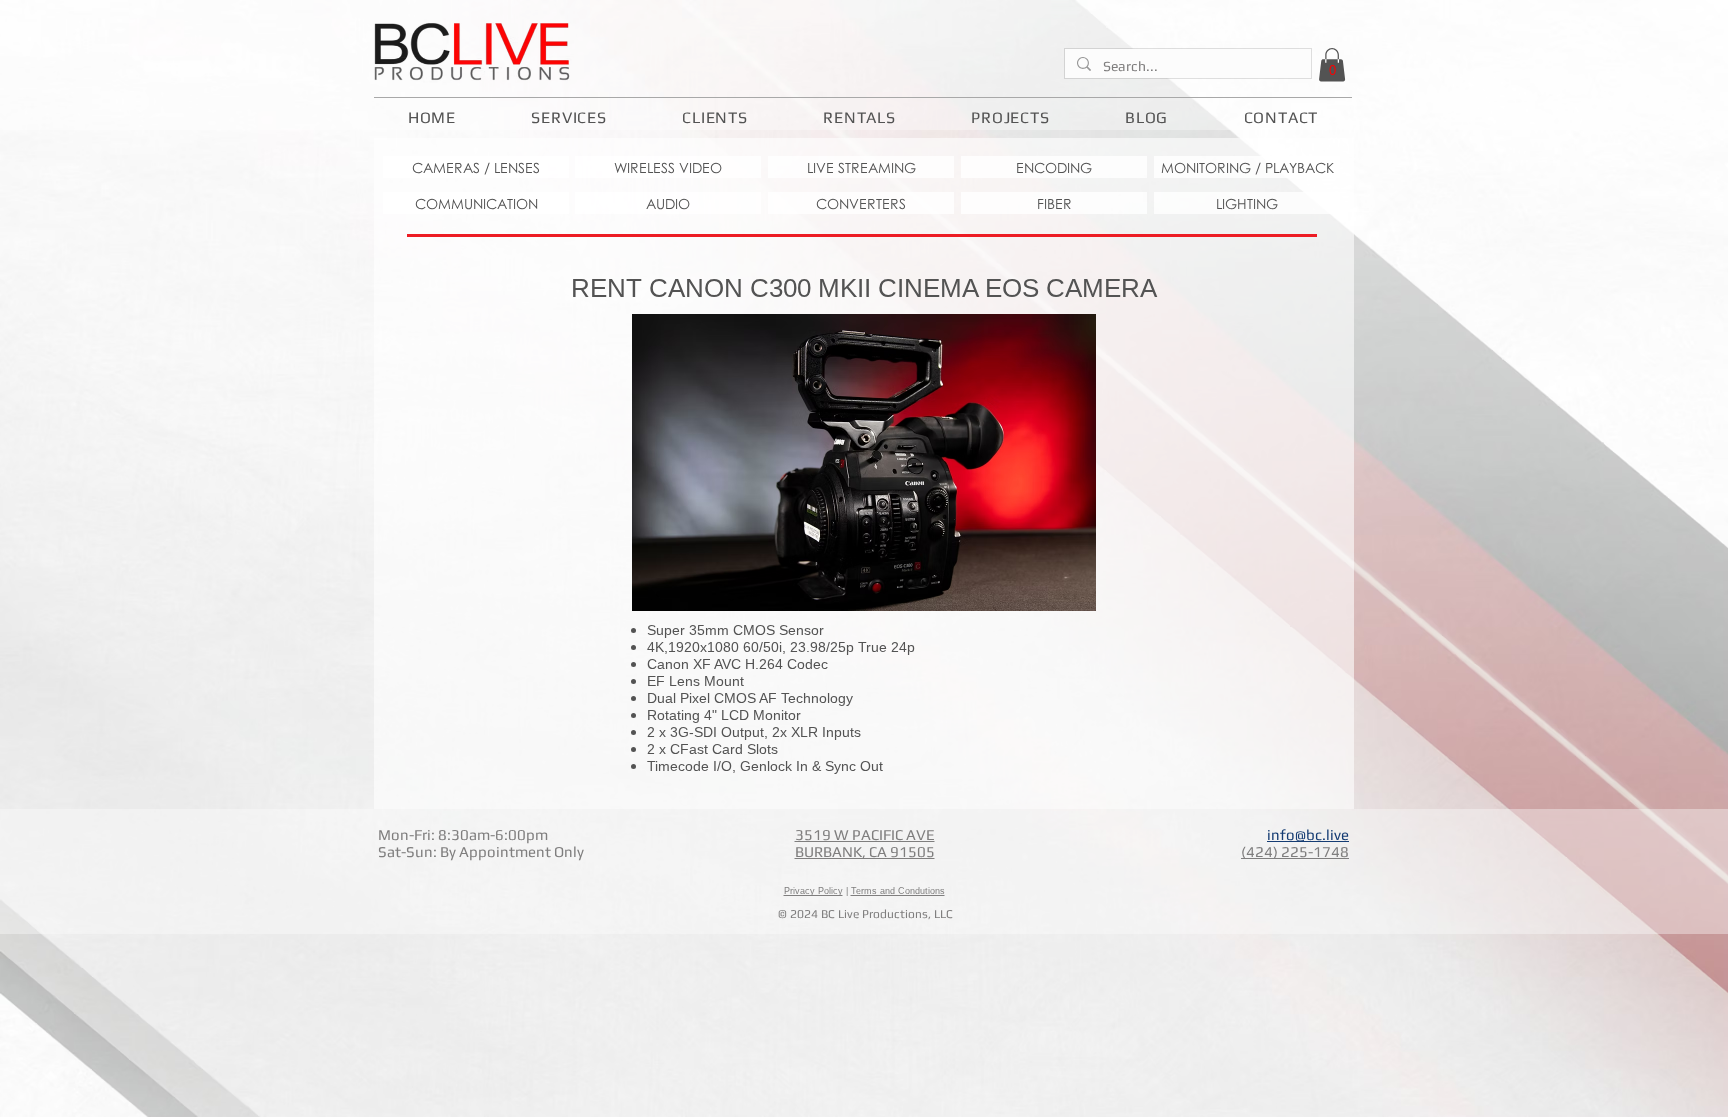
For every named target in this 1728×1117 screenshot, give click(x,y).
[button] (1332, 64)
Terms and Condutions (898, 891)
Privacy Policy (813, 891)
